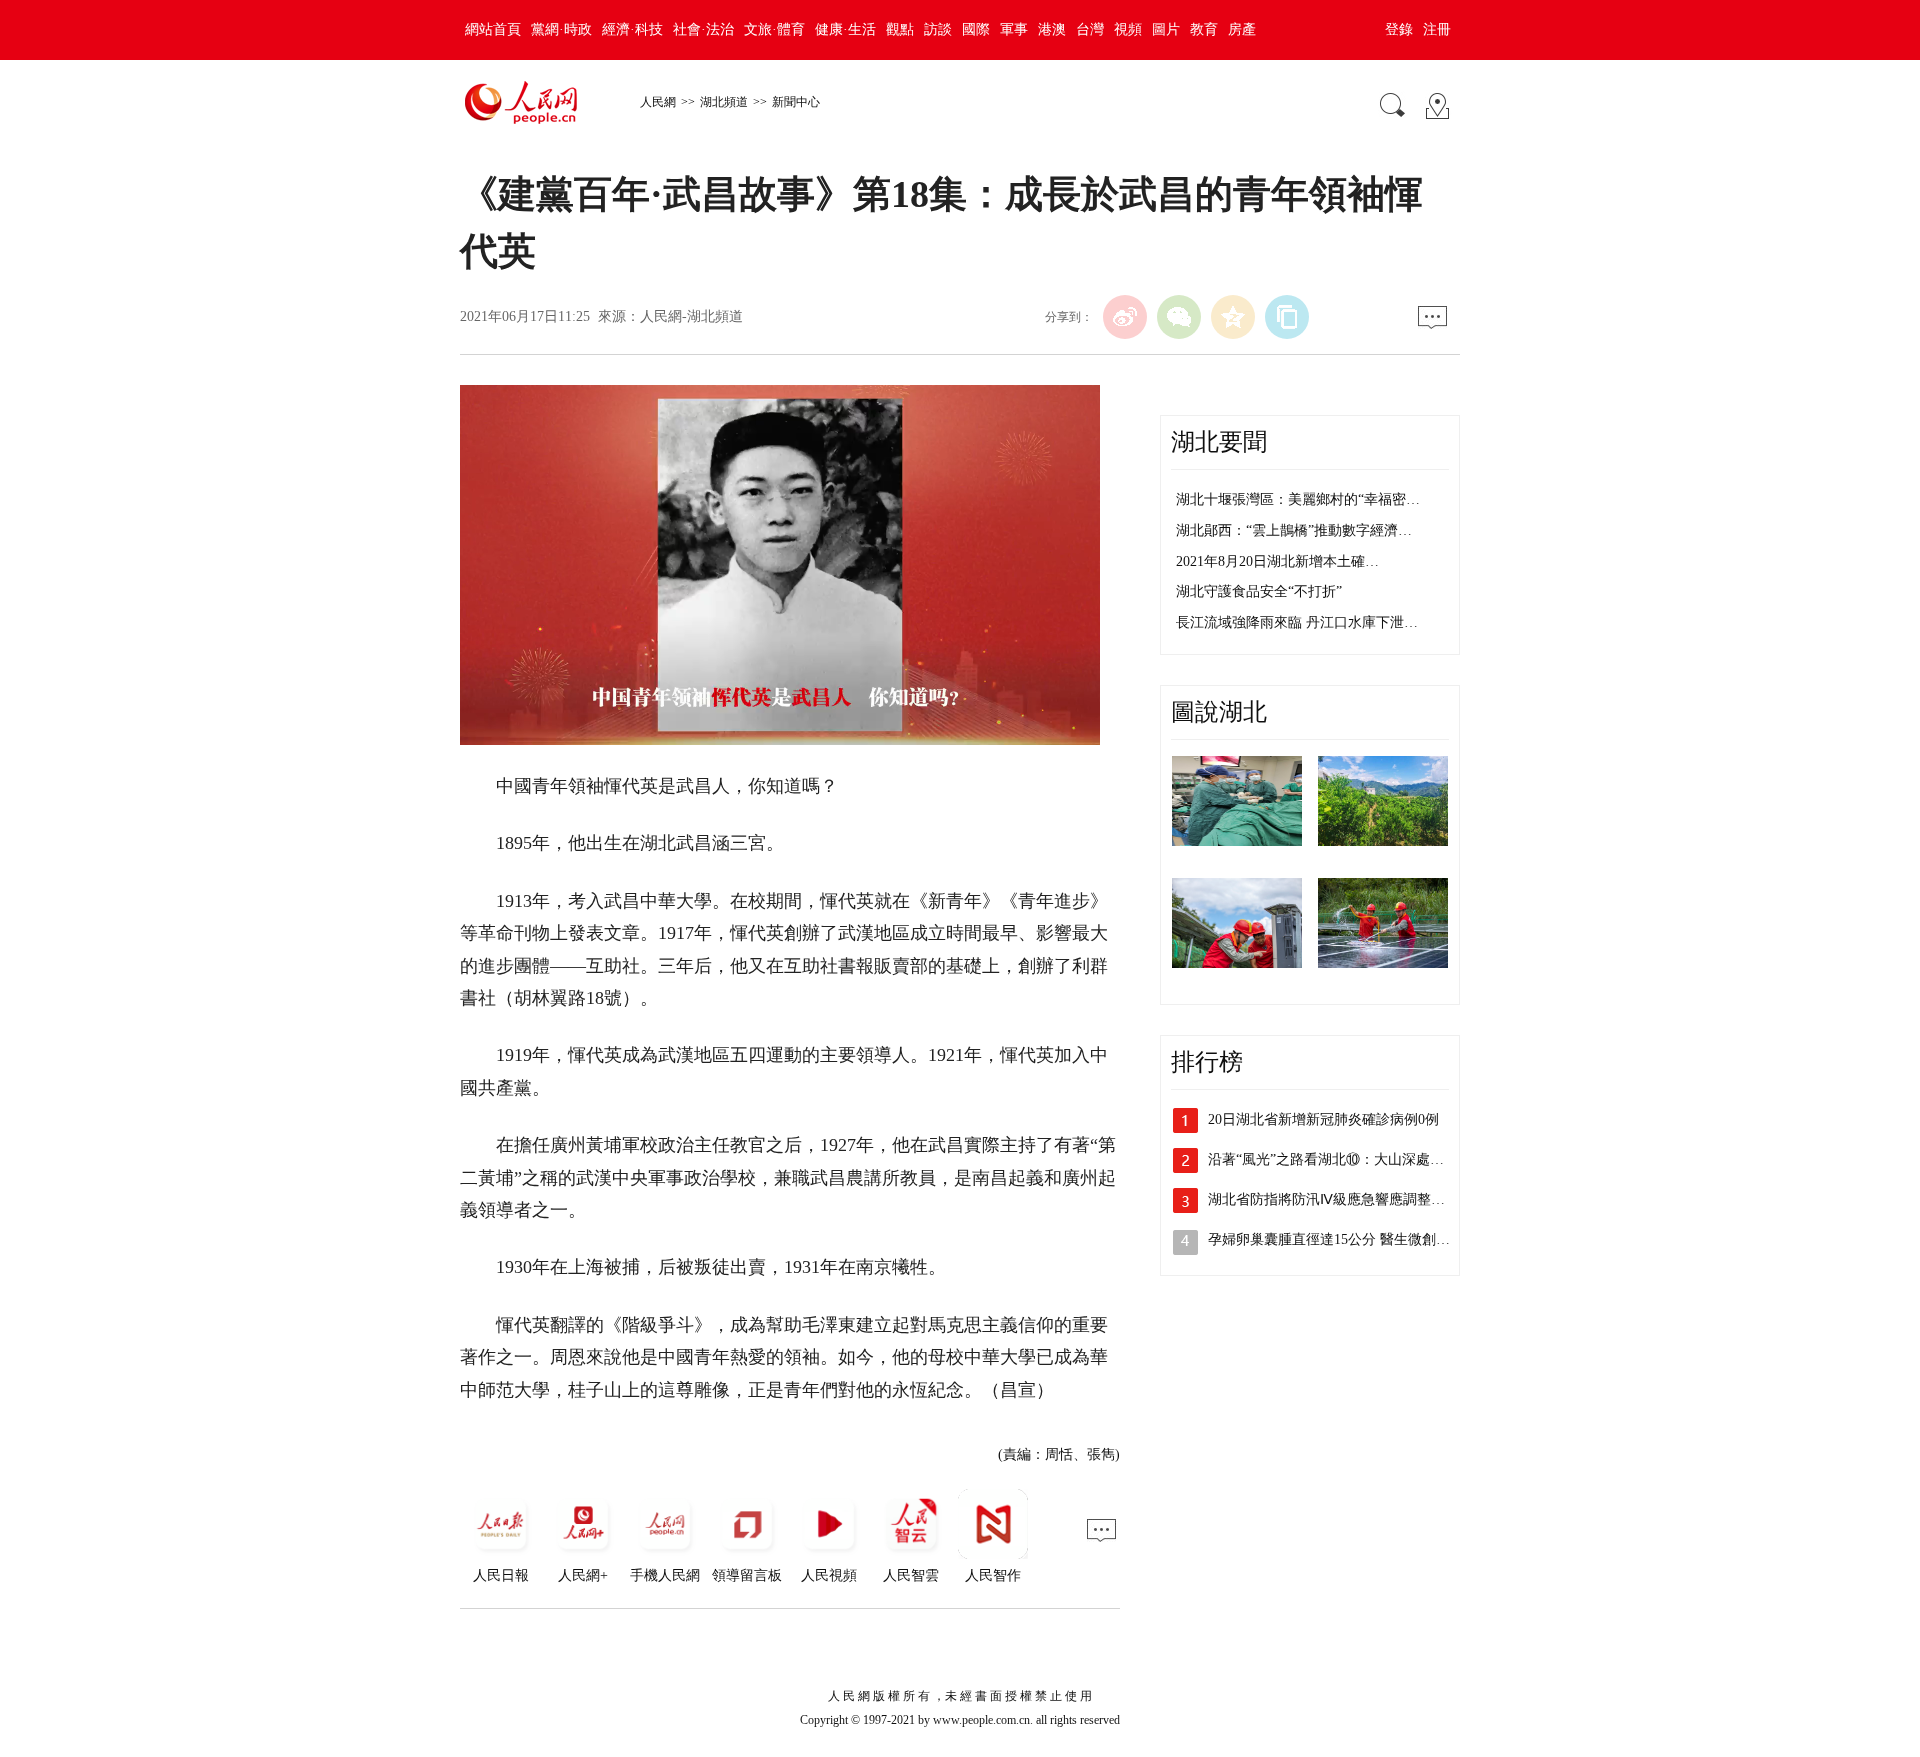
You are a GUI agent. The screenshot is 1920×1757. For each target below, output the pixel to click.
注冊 (1437, 29)
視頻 (1128, 29)
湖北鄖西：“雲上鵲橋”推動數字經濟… (1294, 530)
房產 (1242, 29)
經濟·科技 (632, 29)
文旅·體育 (774, 29)
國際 (976, 29)
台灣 (1090, 29)
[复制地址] (1287, 317)
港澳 (1052, 29)
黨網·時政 (561, 29)
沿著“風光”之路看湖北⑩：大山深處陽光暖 (1340, 1159)
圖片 (1166, 29)
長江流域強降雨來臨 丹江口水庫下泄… (1297, 622)
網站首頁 (493, 29)
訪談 (938, 29)
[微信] (1179, 317)
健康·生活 (845, 29)
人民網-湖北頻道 (691, 316)
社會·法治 (703, 29)
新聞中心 (796, 102)
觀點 (900, 29)
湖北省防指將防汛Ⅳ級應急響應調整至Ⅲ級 (1338, 1199)
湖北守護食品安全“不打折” (1259, 591)
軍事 (1014, 29)
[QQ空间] (1233, 317)
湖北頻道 (724, 102)
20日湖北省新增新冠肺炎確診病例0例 (1323, 1119)
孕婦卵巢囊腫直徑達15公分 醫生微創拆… (1336, 1239)
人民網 (658, 102)
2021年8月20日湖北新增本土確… (1277, 561)
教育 (1204, 29)
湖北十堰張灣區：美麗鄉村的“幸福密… (1298, 499)
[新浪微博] (1125, 317)
